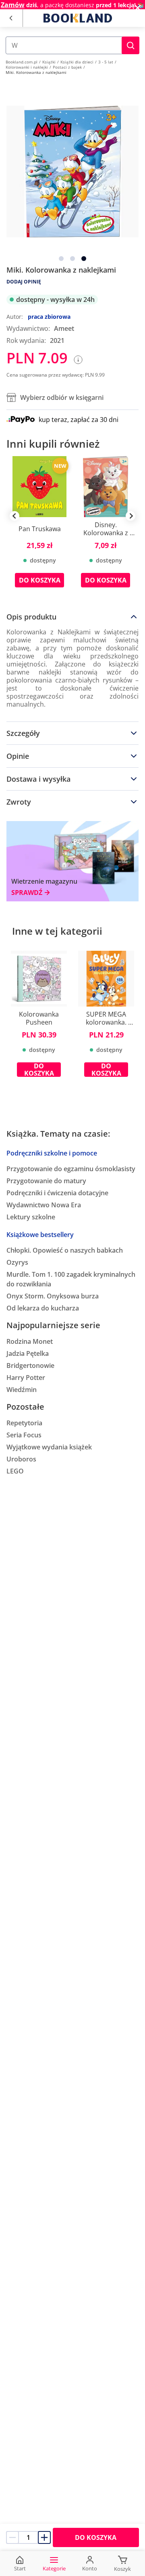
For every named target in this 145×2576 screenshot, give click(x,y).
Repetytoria (24, 1423)
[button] (130, 45)
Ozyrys (17, 1262)
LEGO (15, 1471)
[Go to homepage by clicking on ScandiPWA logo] (78, 18)
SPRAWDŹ (27, 893)
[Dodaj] (44, 2537)
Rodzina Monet (30, 1341)
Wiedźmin (22, 1390)
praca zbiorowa (49, 317)
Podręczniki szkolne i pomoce (52, 1153)
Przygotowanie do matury (46, 1181)
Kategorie (54, 2568)
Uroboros (21, 1459)
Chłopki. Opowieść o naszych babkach (65, 1250)
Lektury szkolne (31, 1217)
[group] (39, 528)
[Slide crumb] (61, 259)
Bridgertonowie (30, 1365)
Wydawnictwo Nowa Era (44, 1205)
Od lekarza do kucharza (43, 1308)
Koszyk (122, 2569)
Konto (90, 2568)
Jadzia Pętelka (28, 1353)
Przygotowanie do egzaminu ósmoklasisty (71, 1169)
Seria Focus (24, 1435)
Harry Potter (26, 1378)
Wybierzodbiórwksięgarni (62, 397)
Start (20, 2568)
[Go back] (11, 18)
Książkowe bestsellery (40, 1235)
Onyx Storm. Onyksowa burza (53, 1296)
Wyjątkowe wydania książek (49, 1447)
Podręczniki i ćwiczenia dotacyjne (57, 1193)
